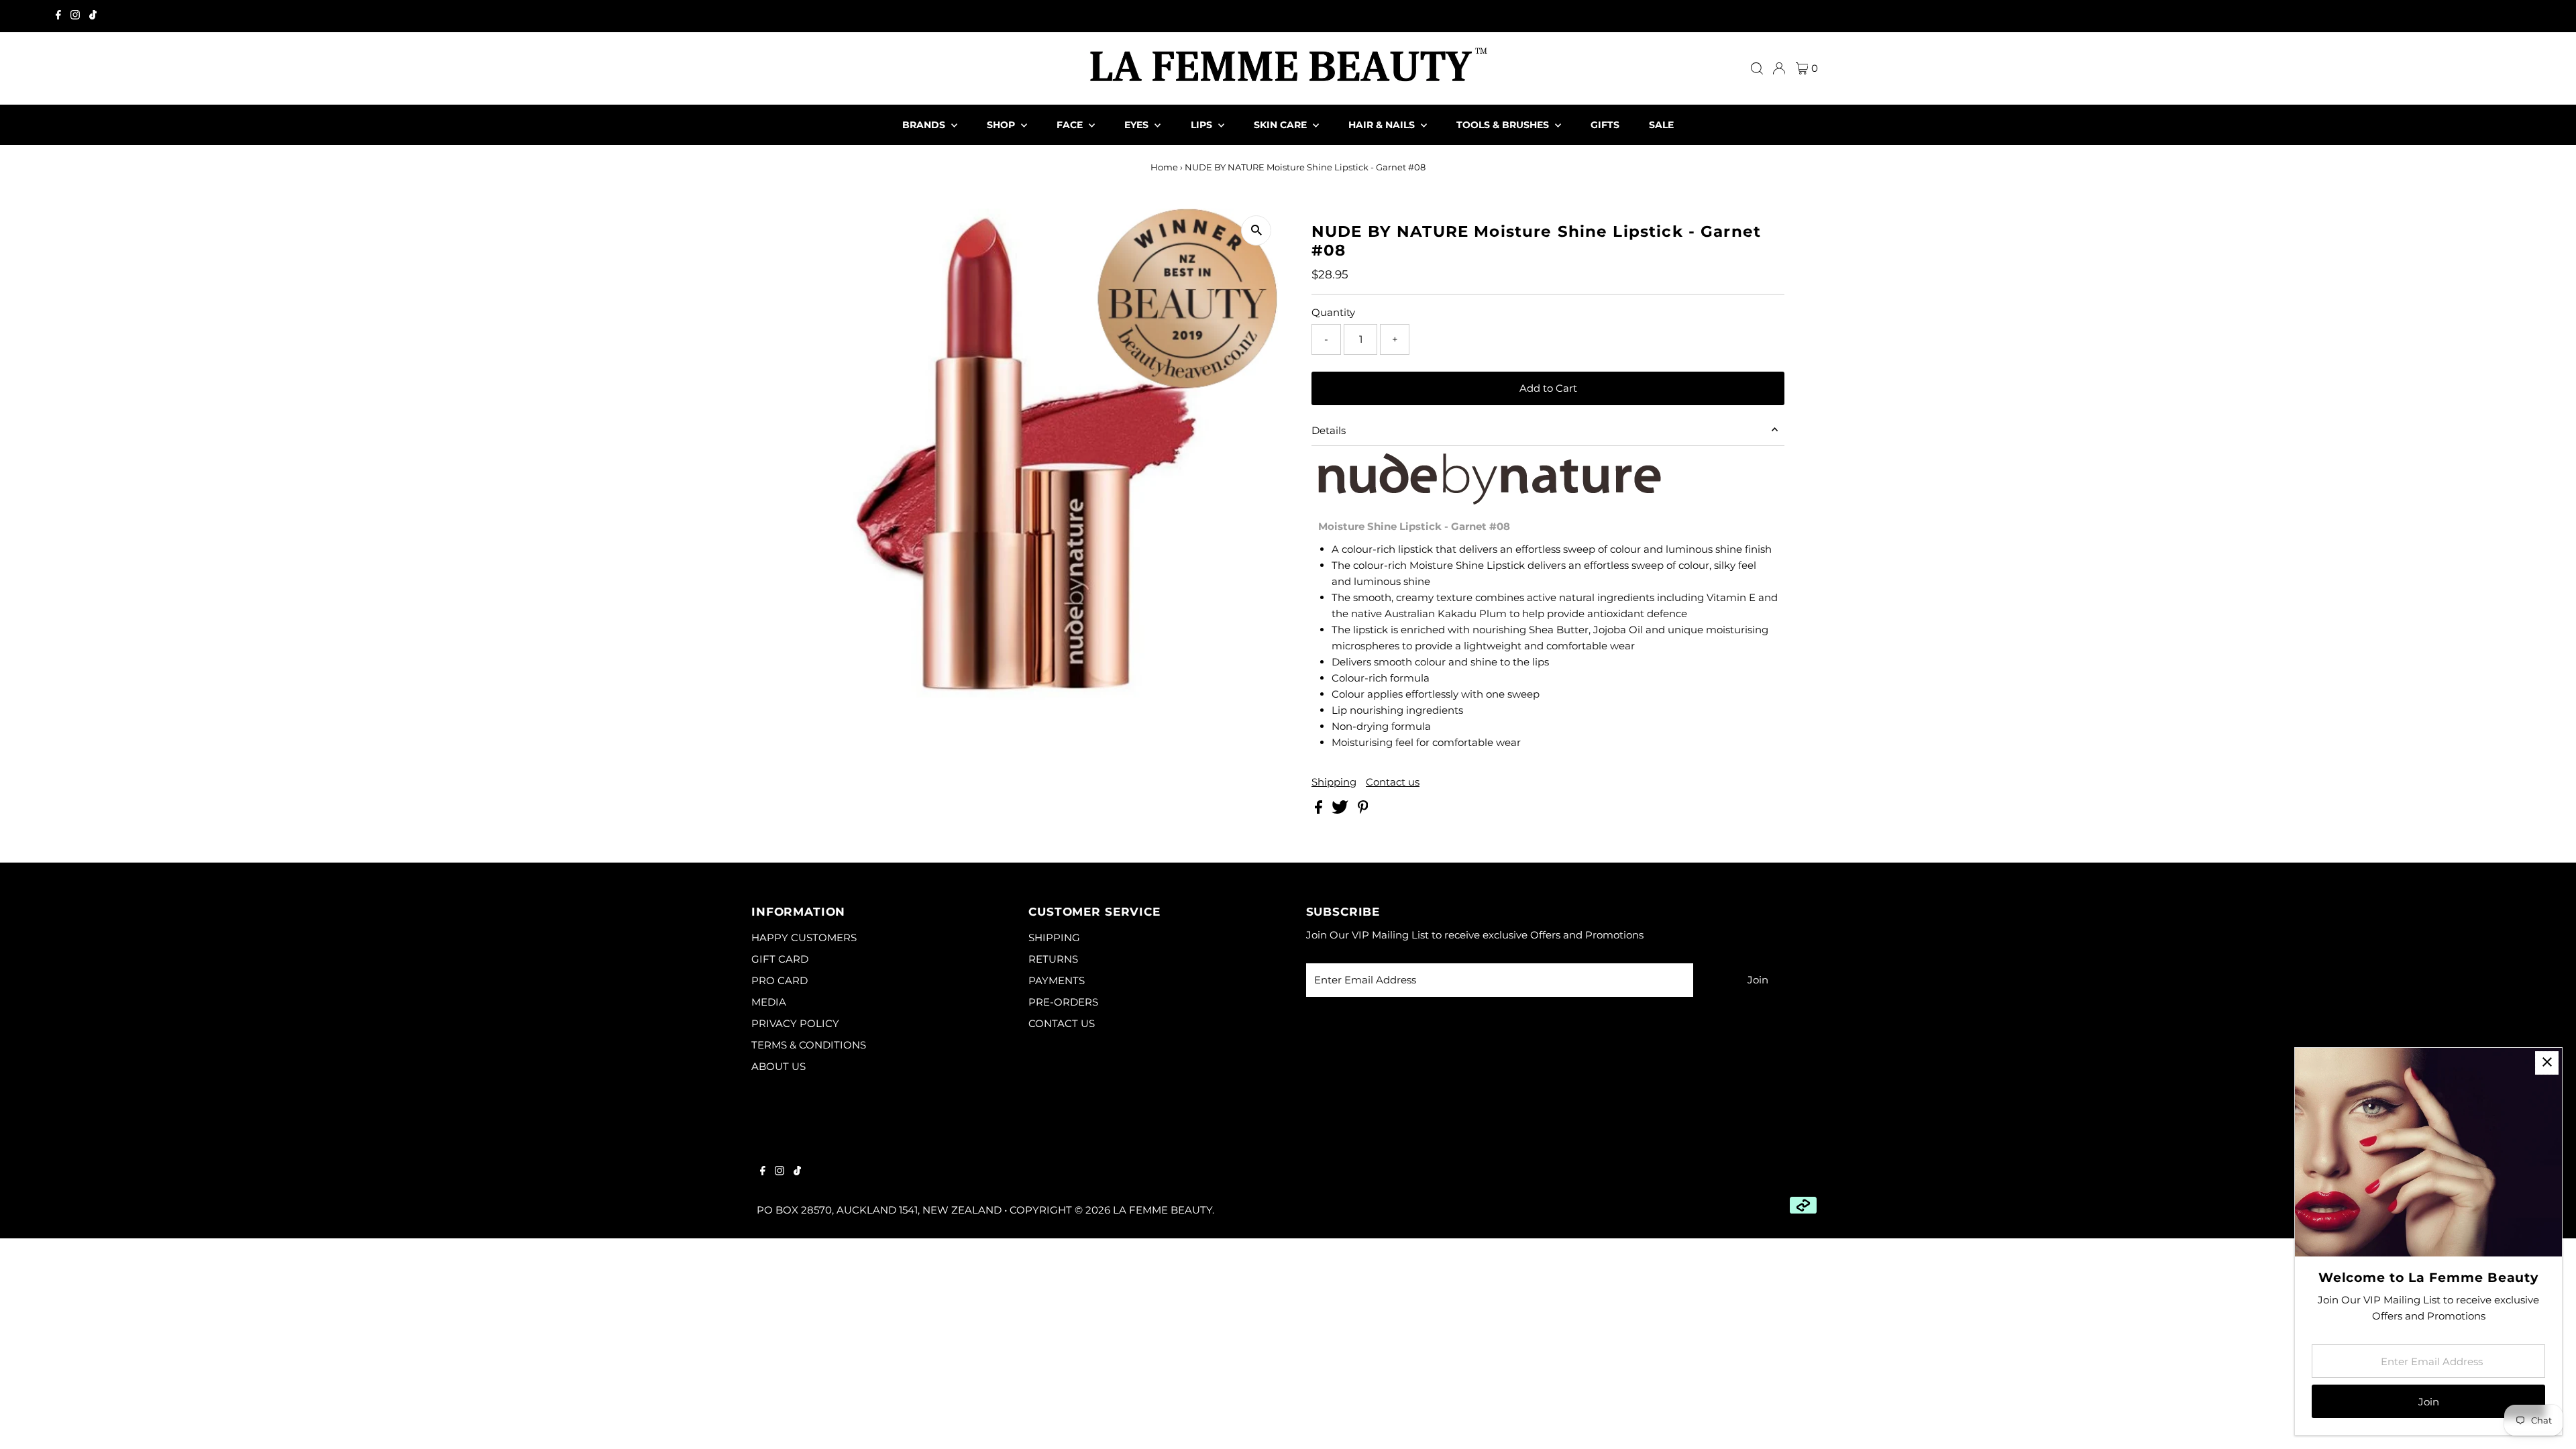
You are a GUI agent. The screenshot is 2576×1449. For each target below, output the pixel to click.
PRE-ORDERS (1063, 1002)
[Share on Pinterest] (1363, 810)
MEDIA (769, 1002)
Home (1164, 167)
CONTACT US (1062, 1023)
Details (1329, 430)
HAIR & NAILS (1383, 125)
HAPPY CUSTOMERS (804, 937)
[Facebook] (58, 16)
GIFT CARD (780, 959)
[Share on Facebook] (1320, 810)
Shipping (1334, 782)
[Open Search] (1757, 68)
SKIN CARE (1282, 125)
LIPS (1203, 125)
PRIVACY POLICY (795, 1023)
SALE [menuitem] (1661, 125)
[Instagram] (75, 16)
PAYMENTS (1057, 980)
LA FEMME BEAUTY (1163, 1210)
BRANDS (925, 125)
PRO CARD (780, 980)
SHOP (1002, 125)
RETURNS (1053, 959)
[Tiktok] (93, 16)
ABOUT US (779, 1066)
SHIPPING (1054, 937)
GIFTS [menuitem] (1605, 125)
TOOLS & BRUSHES (1504, 125)
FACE (1071, 125)
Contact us (1393, 782)
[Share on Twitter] (1341, 810)
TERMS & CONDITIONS (809, 1045)
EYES (1138, 125)
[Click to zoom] (1256, 230)
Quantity (1333, 312)
